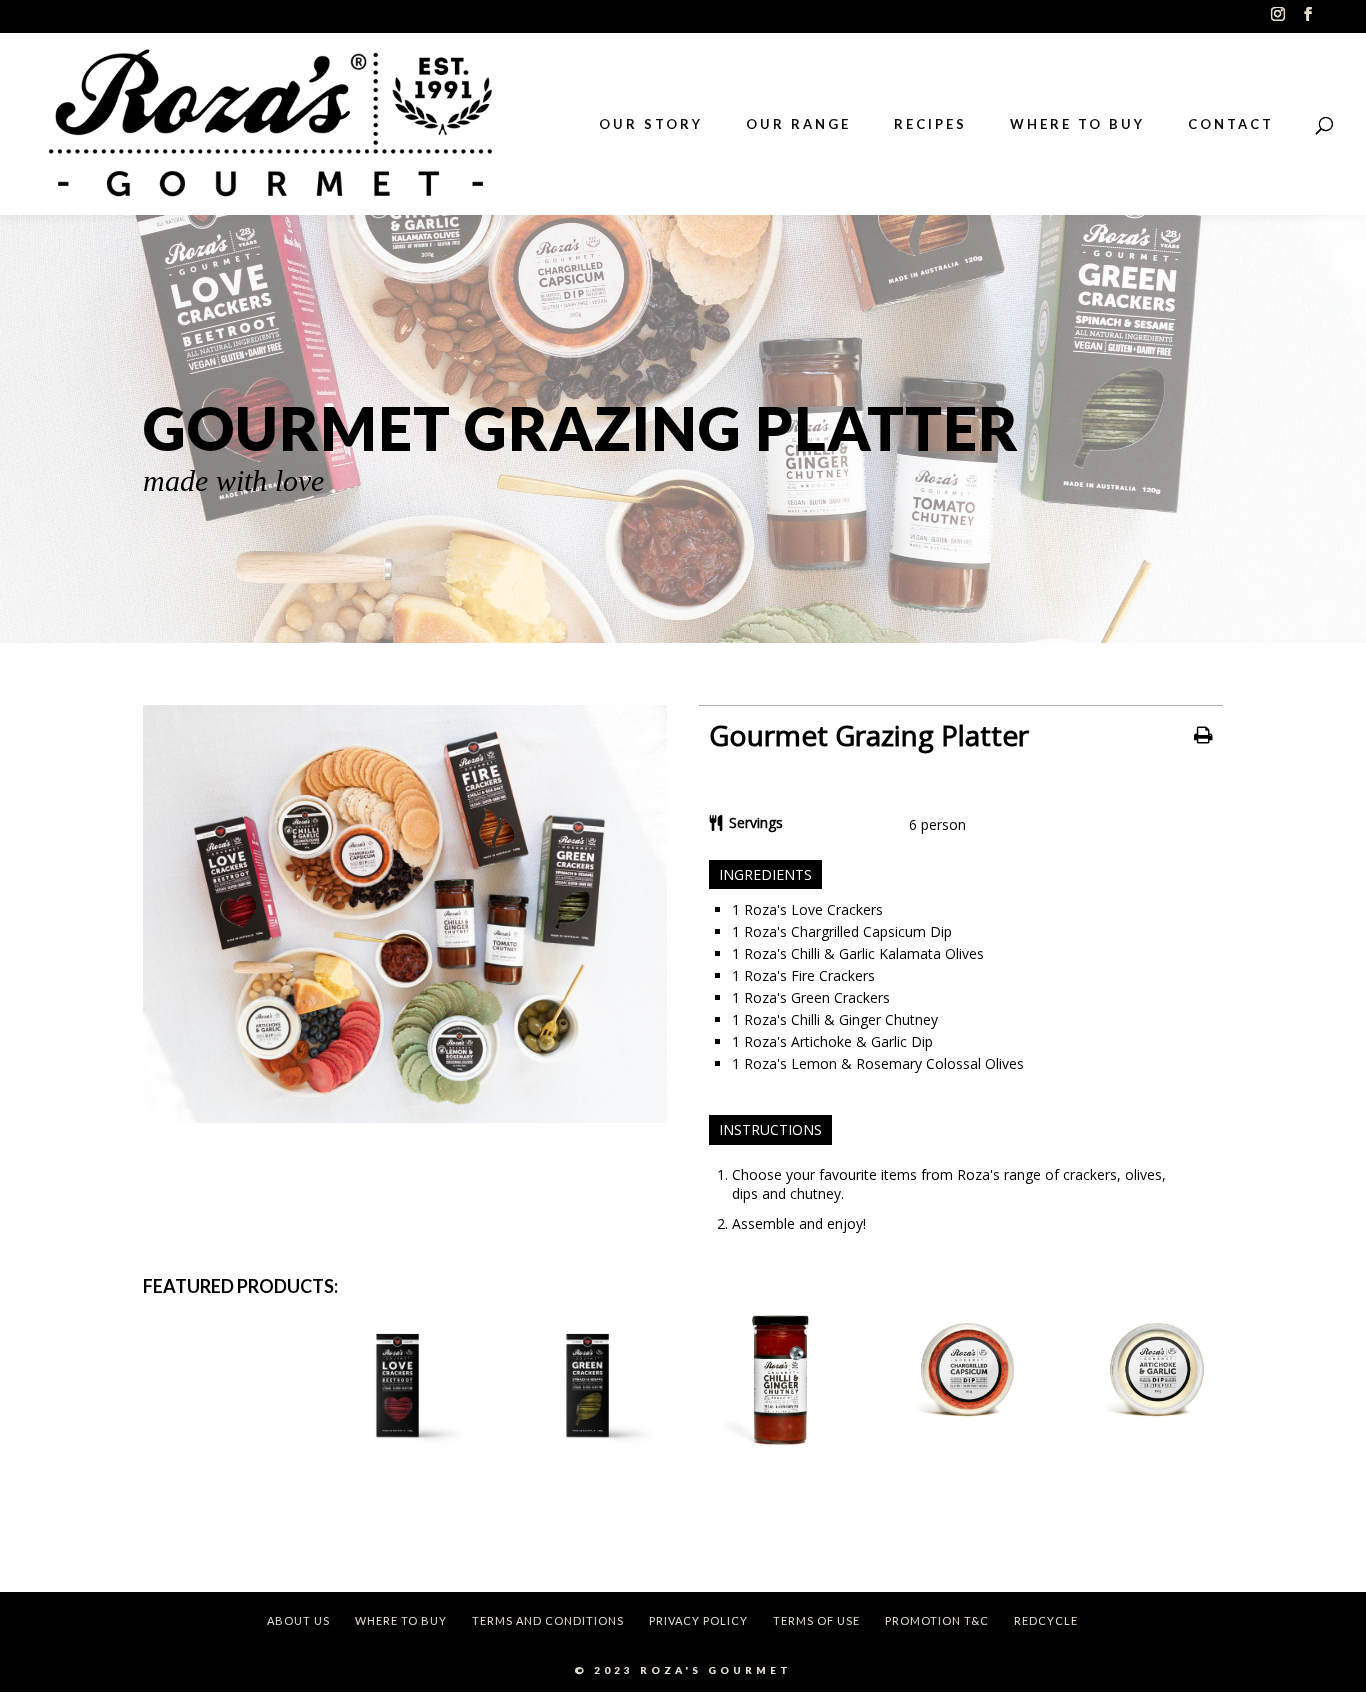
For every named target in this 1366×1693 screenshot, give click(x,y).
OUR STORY (651, 124)
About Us (298, 1620)
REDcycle (1046, 1620)
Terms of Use (816, 1620)
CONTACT (1231, 124)
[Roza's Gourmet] (405, 1117)
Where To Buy (401, 1620)
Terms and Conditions (548, 1620)
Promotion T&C (937, 1620)
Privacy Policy (698, 1620)
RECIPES (930, 124)
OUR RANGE (798, 124)
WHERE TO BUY (1077, 124)
